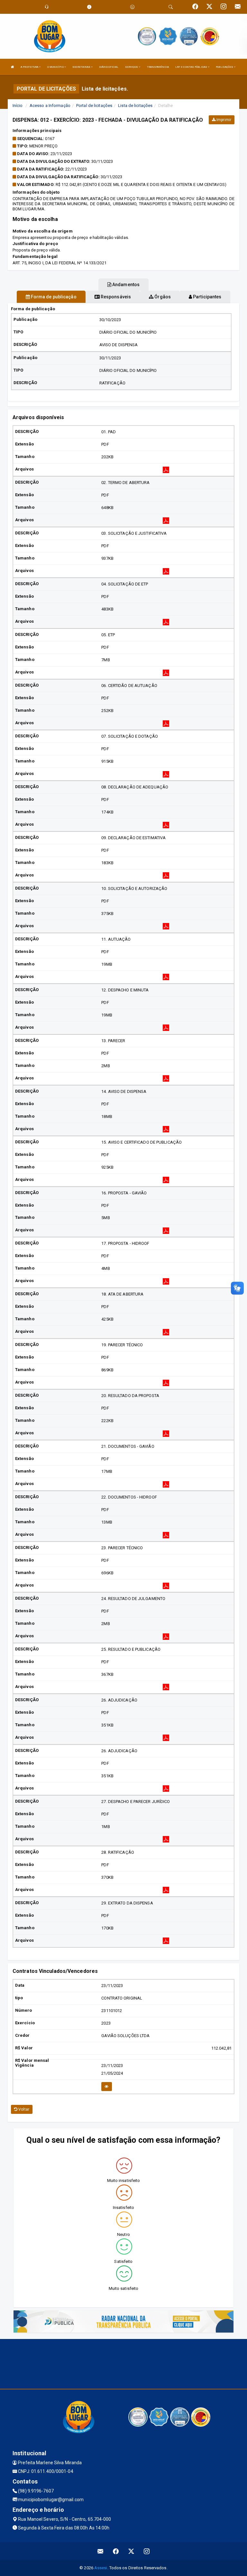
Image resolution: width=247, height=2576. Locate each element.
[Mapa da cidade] (123, 2363)
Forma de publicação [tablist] (53, 297)
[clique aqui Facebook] (116, 2551)
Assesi (101, 2568)
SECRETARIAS (82, 67)
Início (18, 106)
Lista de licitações (135, 106)
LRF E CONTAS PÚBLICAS (192, 67)
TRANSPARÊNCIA (158, 67)
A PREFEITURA (30, 67)
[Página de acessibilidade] (132, 7)
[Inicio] (13, 67)
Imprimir (223, 120)
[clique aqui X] (131, 2551)
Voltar (23, 2109)
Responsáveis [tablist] (115, 297)
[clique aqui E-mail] (101, 2551)
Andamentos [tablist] (125, 285)
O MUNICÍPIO (56, 67)
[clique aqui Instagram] (147, 2551)
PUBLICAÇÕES (225, 67)
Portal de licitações (94, 106)
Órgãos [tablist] (162, 297)
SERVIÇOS (132, 67)
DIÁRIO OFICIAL (109, 67)
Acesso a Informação (50, 106)
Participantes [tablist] (207, 297)
